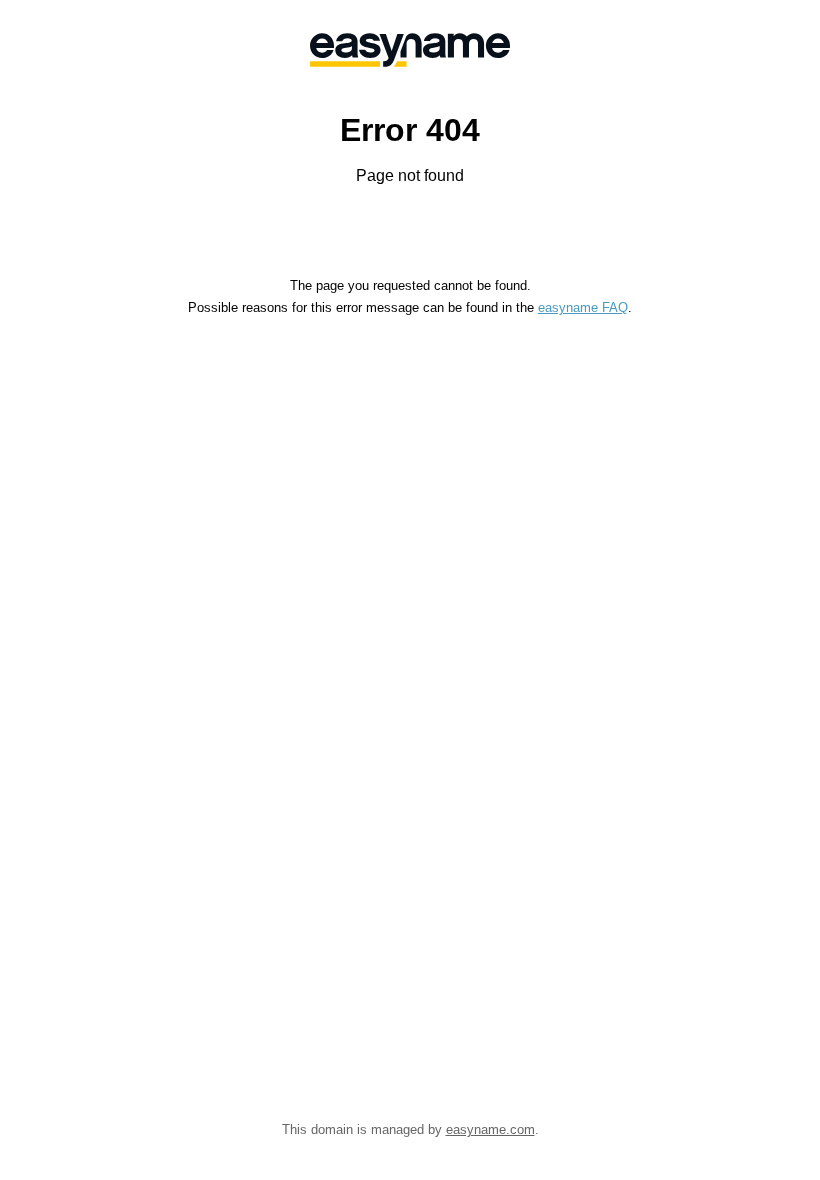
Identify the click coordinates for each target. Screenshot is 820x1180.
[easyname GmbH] (410, 50)
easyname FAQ (583, 307)
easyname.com (490, 1129)
